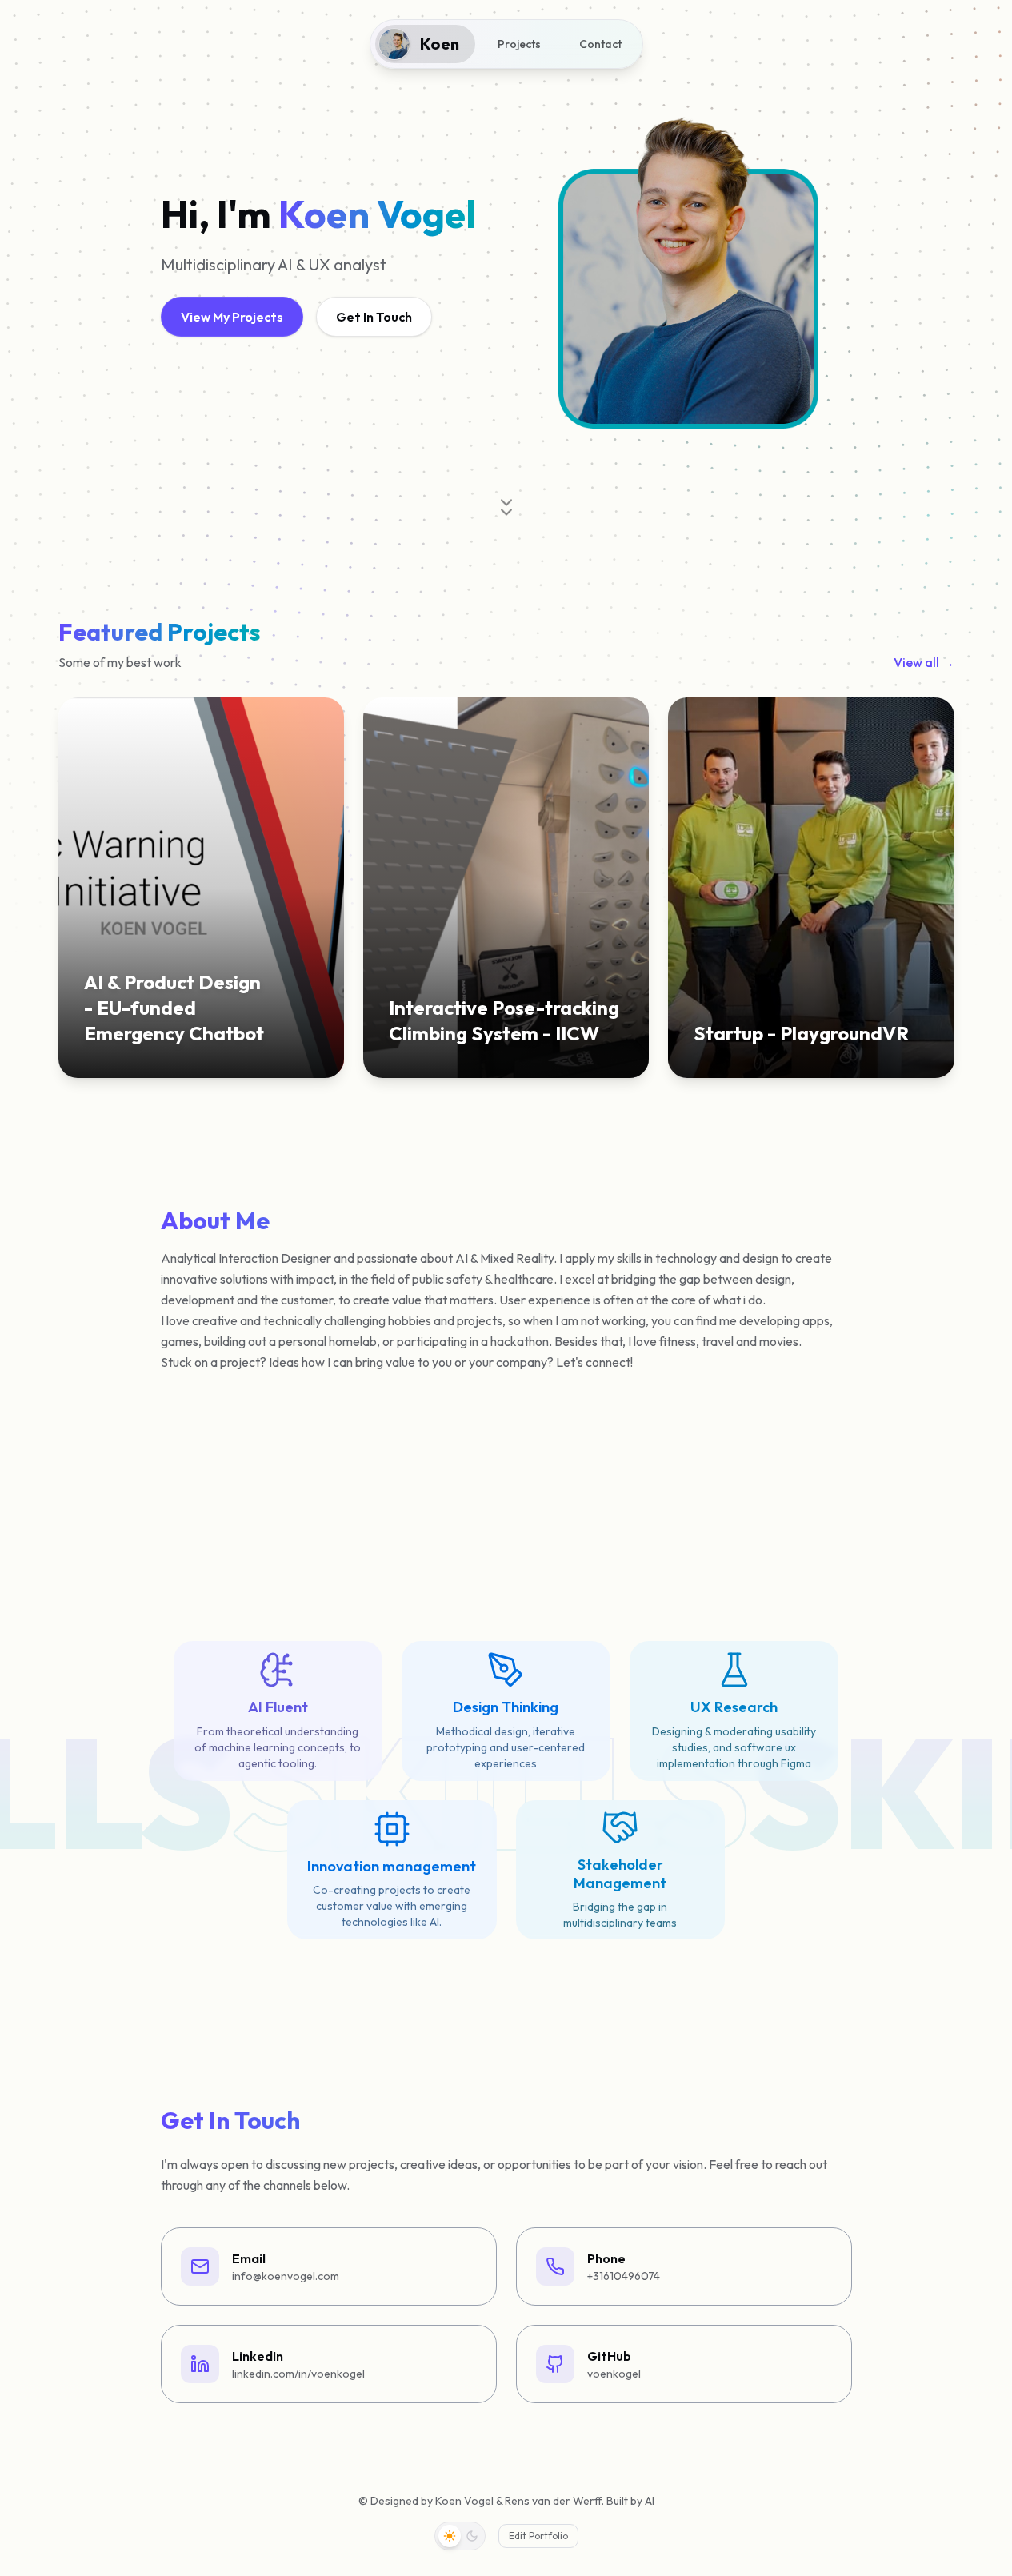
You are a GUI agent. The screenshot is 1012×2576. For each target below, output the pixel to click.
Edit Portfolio (538, 2536)
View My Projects (232, 317)
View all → (924, 662)
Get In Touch (374, 317)
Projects (519, 44)
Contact (600, 44)
